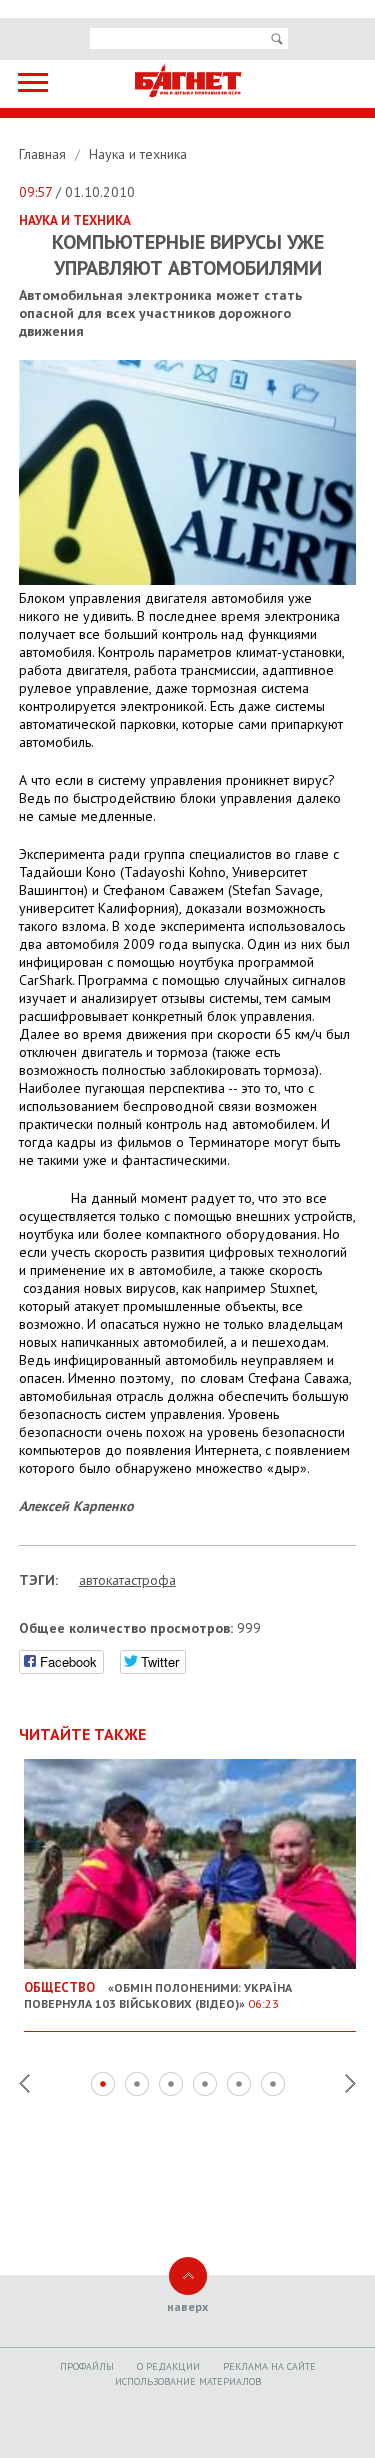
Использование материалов (188, 2381)
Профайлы (87, 2366)
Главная (44, 154)
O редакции (168, 2366)
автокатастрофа (127, 1580)
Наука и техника (138, 154)
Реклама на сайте (269, 2366)
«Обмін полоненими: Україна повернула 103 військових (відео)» (158, 1995)
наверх (187, 2306)
